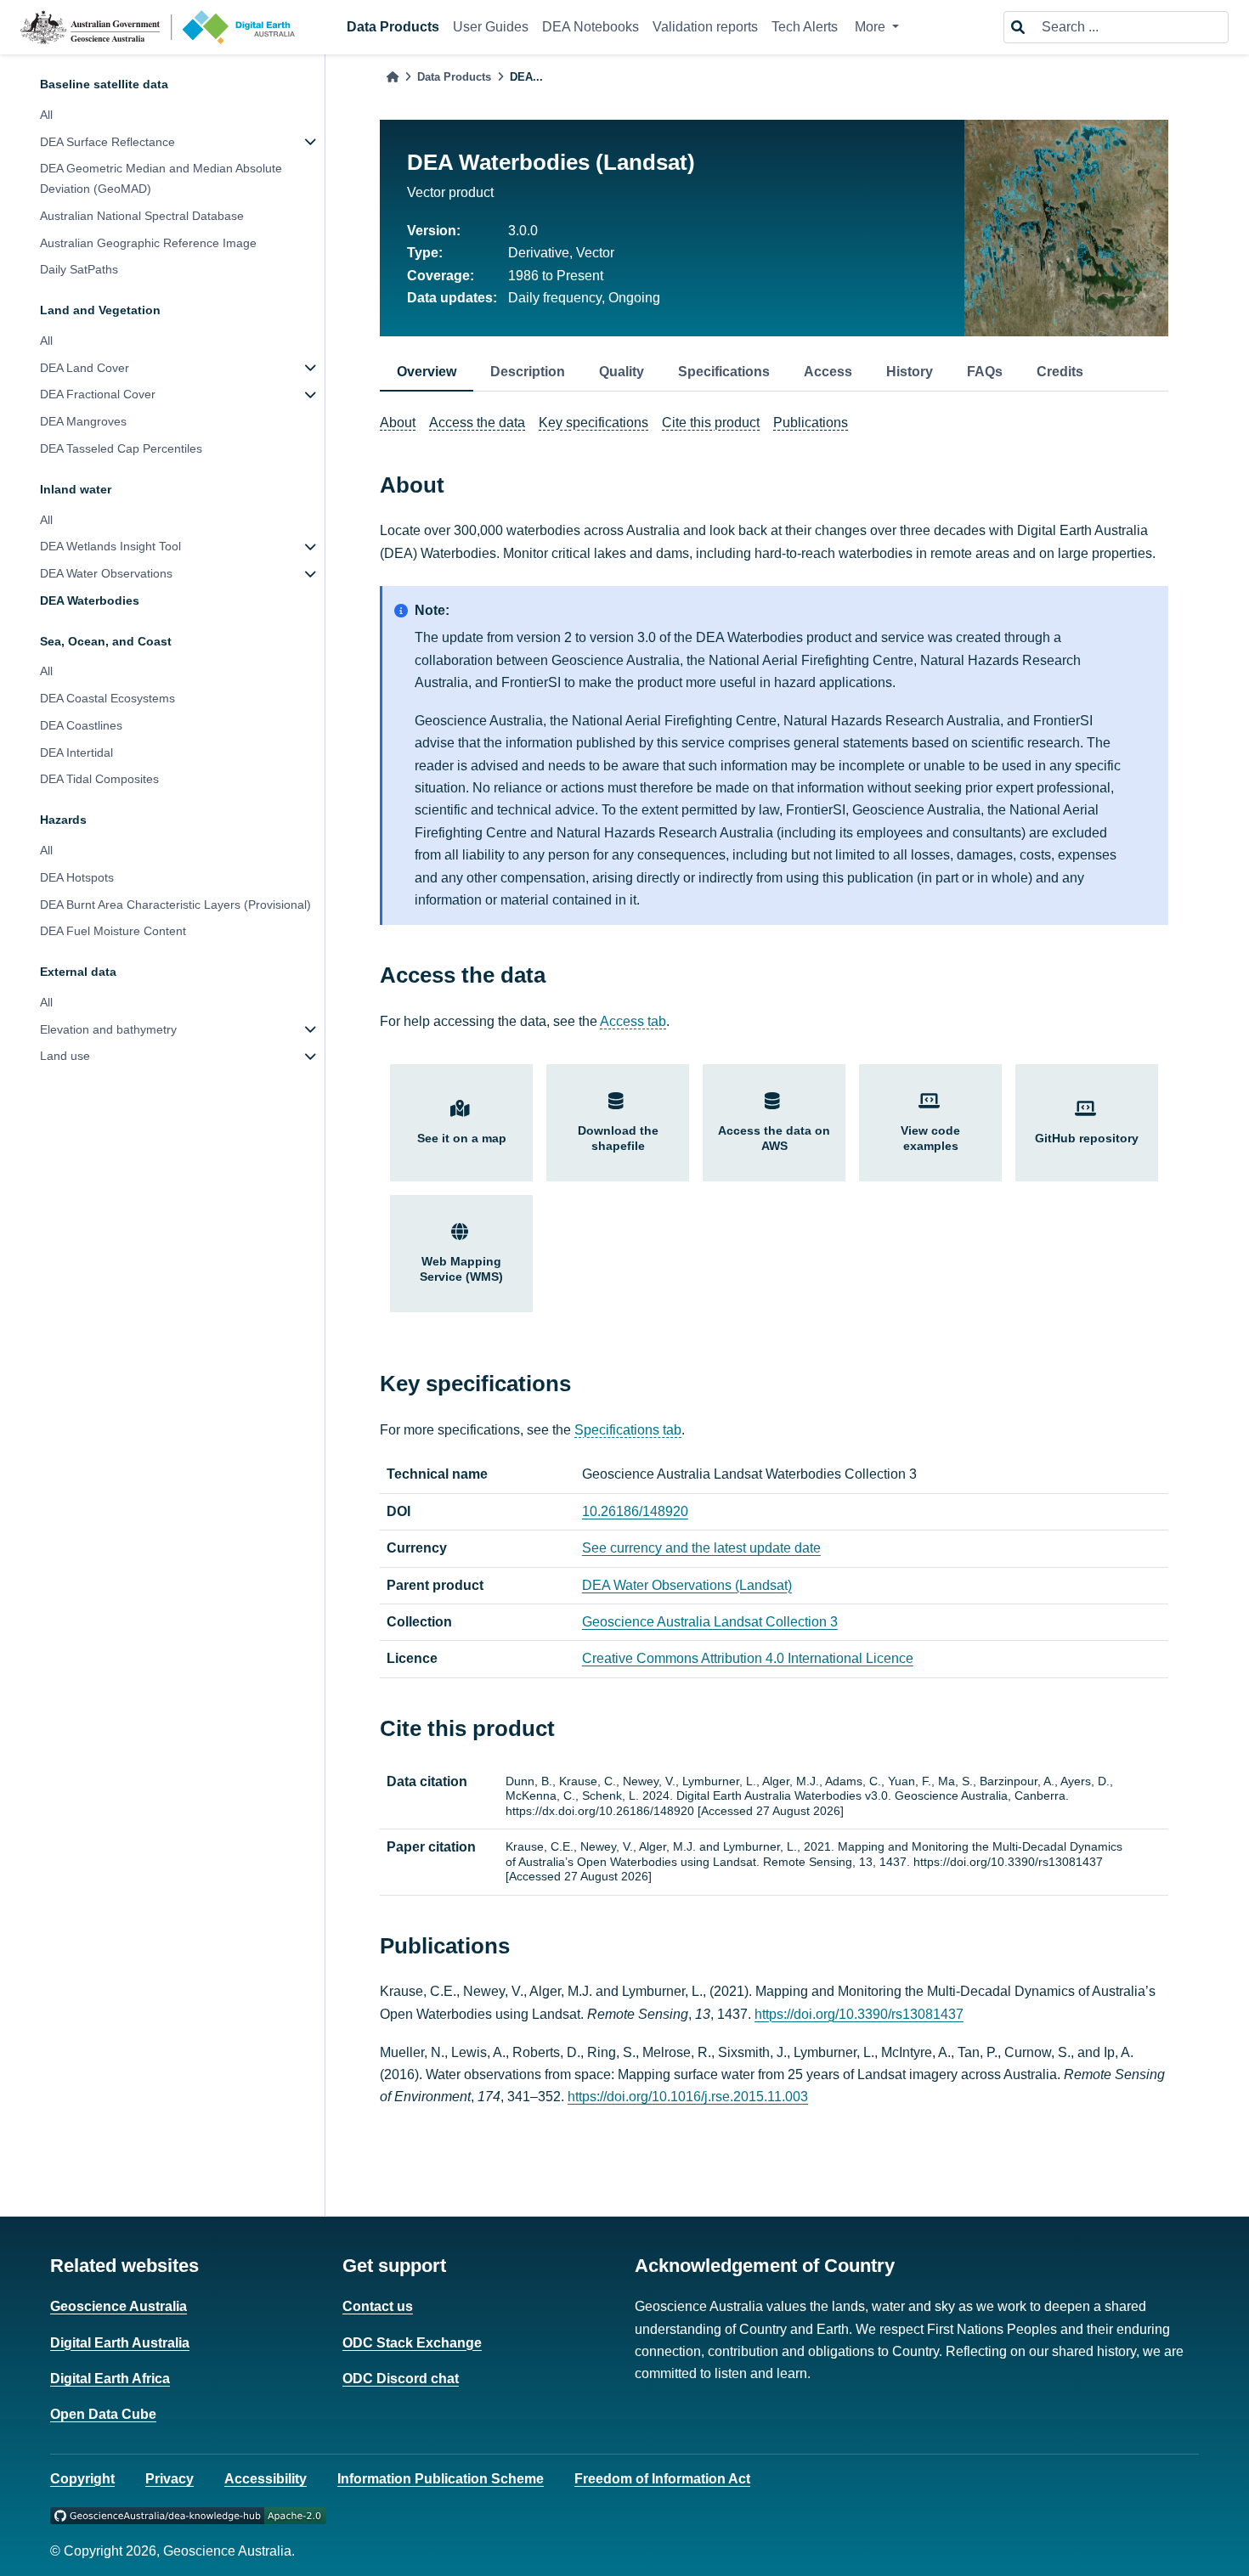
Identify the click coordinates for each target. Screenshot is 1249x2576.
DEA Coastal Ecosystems (107, 698)
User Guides (491, 27)
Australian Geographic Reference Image (148, 243)
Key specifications (593, 423)
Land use (65, 1056)
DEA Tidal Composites (99, 779)
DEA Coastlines (81, 725)
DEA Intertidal (76, 753)
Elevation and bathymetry (108, 1029)
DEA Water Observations (106, 573)
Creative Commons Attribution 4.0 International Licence (748, 1658)
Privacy (170, 2479)
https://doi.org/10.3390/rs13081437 (859, 2014)
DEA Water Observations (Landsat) (687, 1585)
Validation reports (705, 27)
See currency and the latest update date (701, 1548)
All (46, 115)
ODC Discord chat (401, 2379)
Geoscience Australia (119, 2306)
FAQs (985, 372)
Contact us (378, 2306)
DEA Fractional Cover (98, 394)
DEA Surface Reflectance (107, 142)
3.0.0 (523, 231)
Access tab (633, 1021)
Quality (622, 372)
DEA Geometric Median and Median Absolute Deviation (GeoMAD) (161, 178)
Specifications (724, 372)
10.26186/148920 (635, 1511)
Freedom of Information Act (662, 2479)
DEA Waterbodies (90, 600)
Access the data (477, 423)
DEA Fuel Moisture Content (113, 931)
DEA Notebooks (591, 27)
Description (528, 372)
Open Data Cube (103, 2414)
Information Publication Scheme (441, 2479)
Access (828, 372)
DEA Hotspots (77, 877)
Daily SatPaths (79, 269)
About (398, 423)
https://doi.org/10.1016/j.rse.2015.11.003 (688, 2097)
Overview (427, 372)
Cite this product (711, 423)
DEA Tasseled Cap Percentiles (121, 448)
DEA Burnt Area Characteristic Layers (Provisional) (175, 904)
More (872, 27)
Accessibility (266, 2479)
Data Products (393, 27)
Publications (811, 423)
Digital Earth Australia (120, 2343)
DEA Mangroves (83, 421)
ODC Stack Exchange (412, 2343)
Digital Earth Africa (110, 2379)
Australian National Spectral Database (142, 216)
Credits (1060, 372)
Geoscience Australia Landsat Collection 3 (710, 1622)
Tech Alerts (805, 27)
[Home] (393, 77)
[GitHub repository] (188, 2514)
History (910, 372)
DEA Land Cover (85, 368)
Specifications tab (628, 1430)
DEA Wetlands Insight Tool (110, 546)
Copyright (82, 2479)
